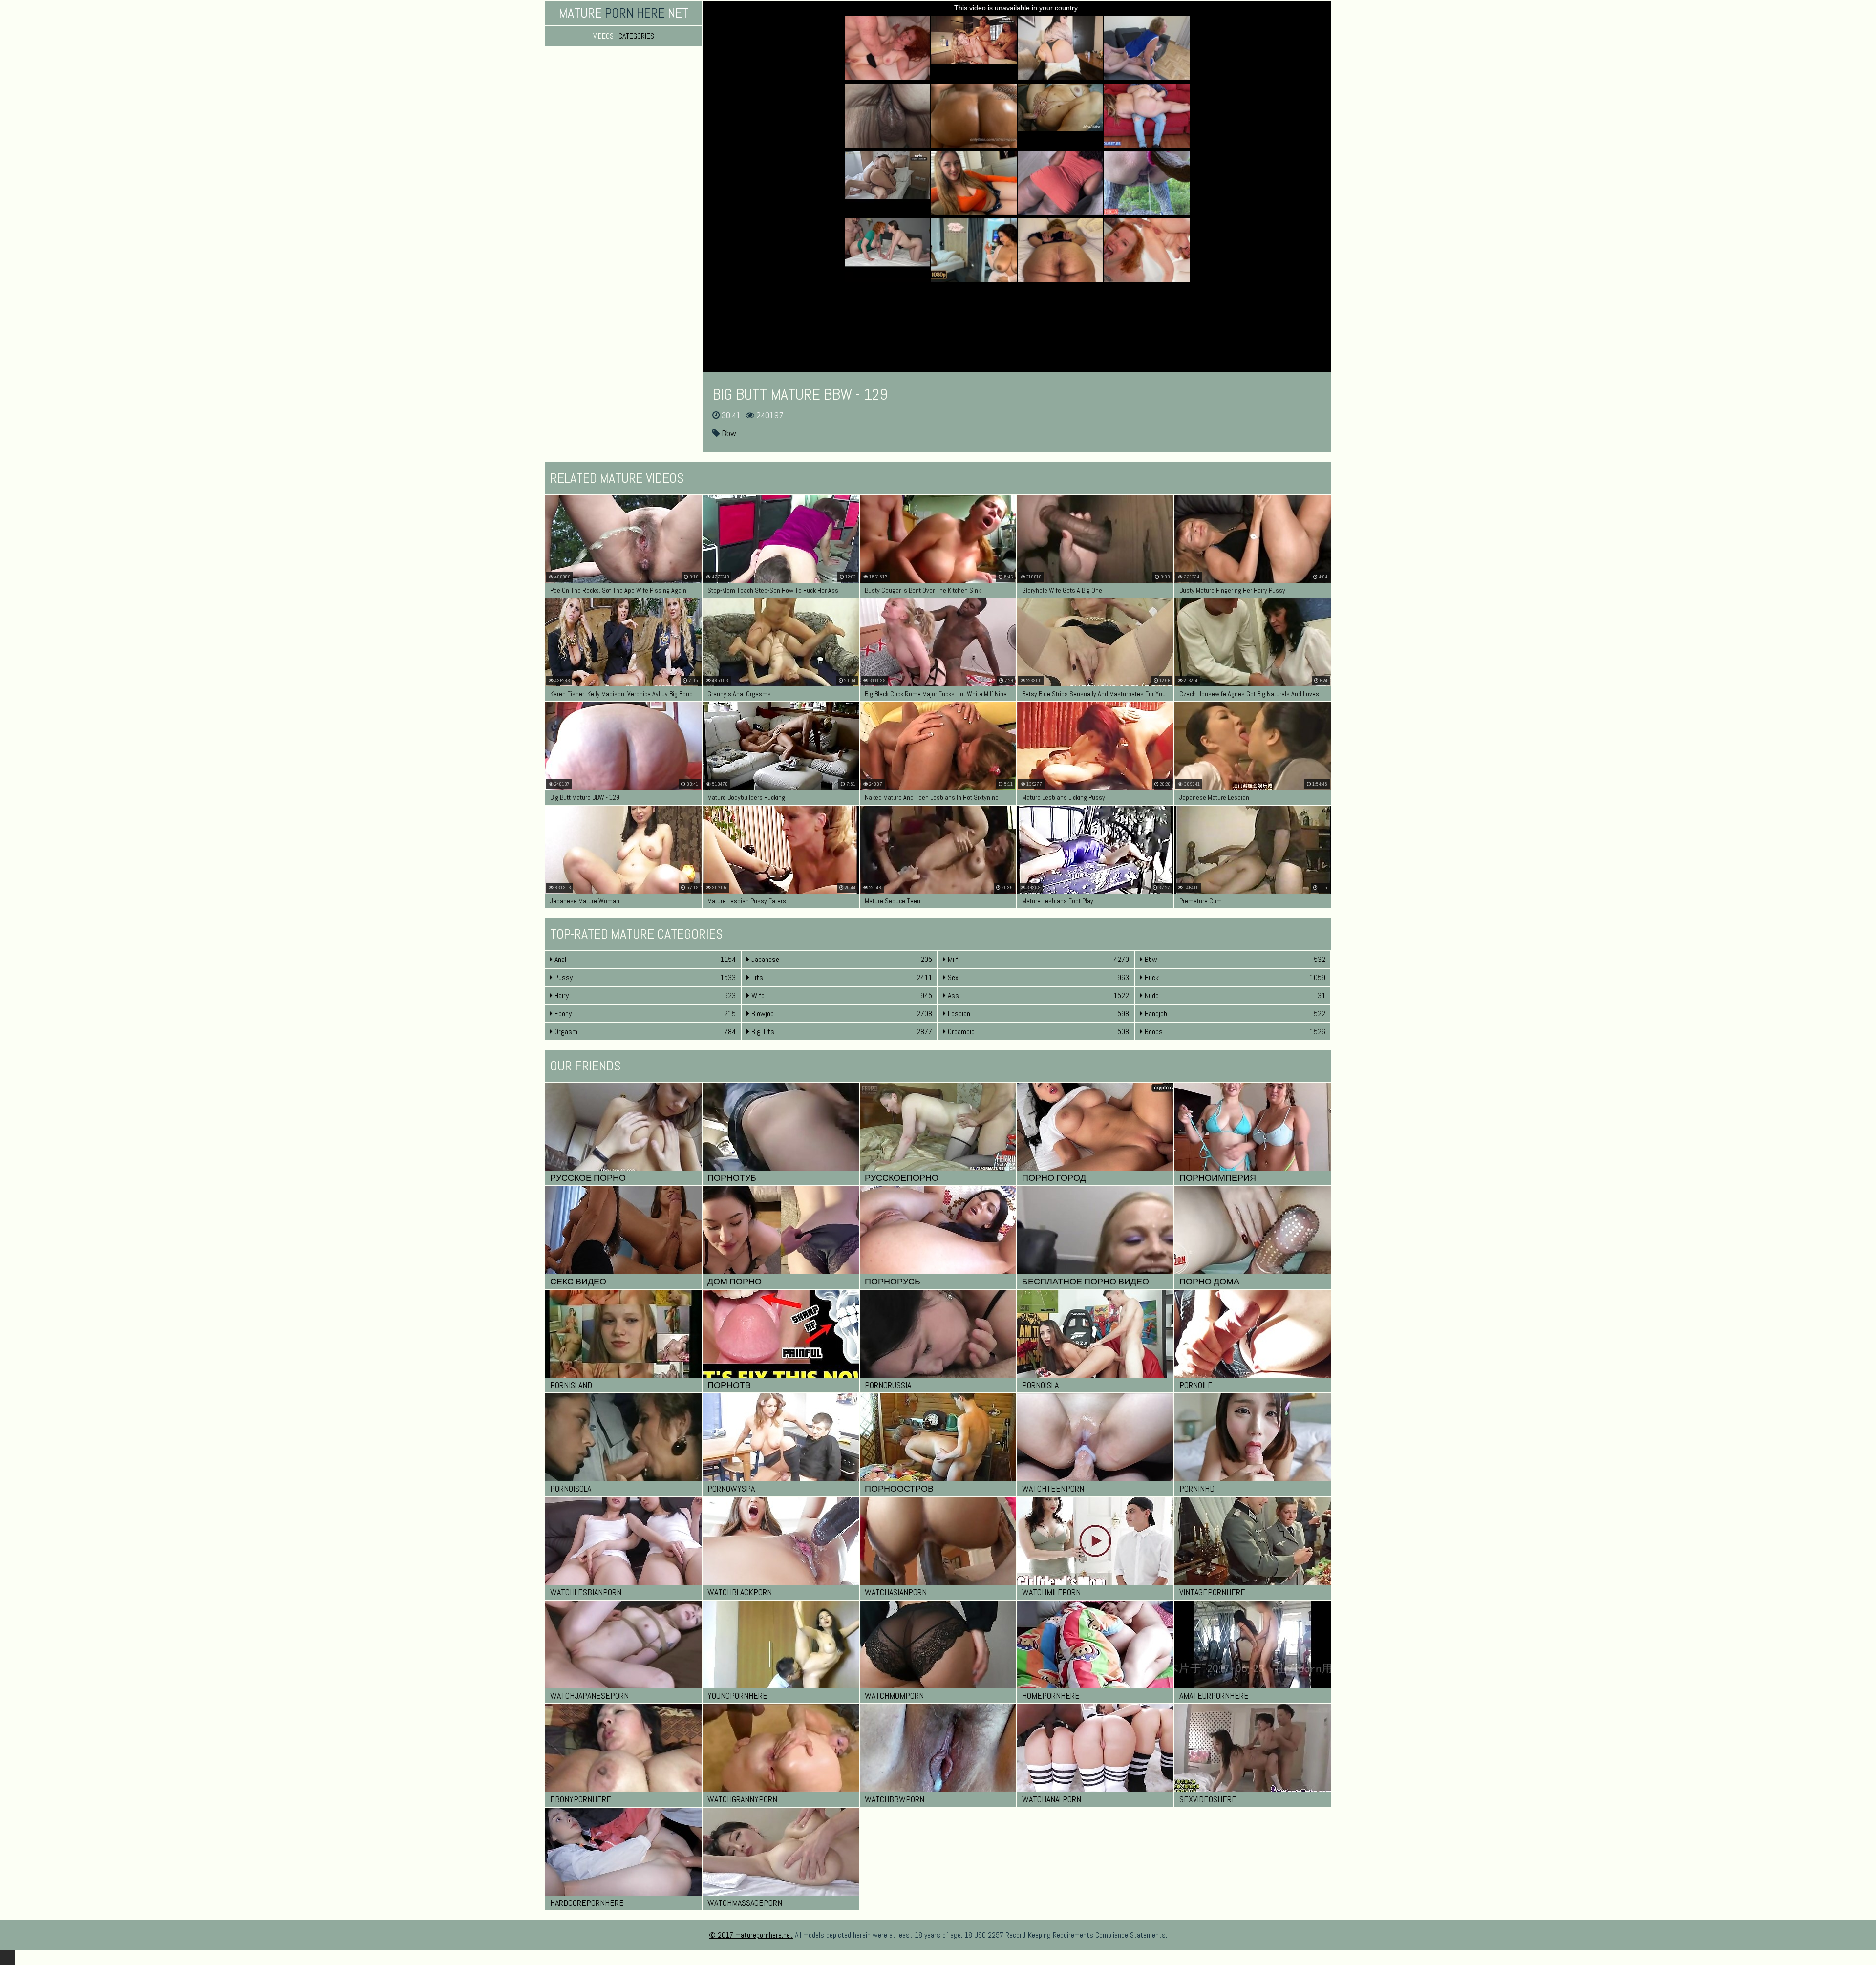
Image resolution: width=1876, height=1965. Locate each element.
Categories (636, 36)
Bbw (728, 433)
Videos (603, 36)
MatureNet (624, 13)
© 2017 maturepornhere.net (751, 1935)
